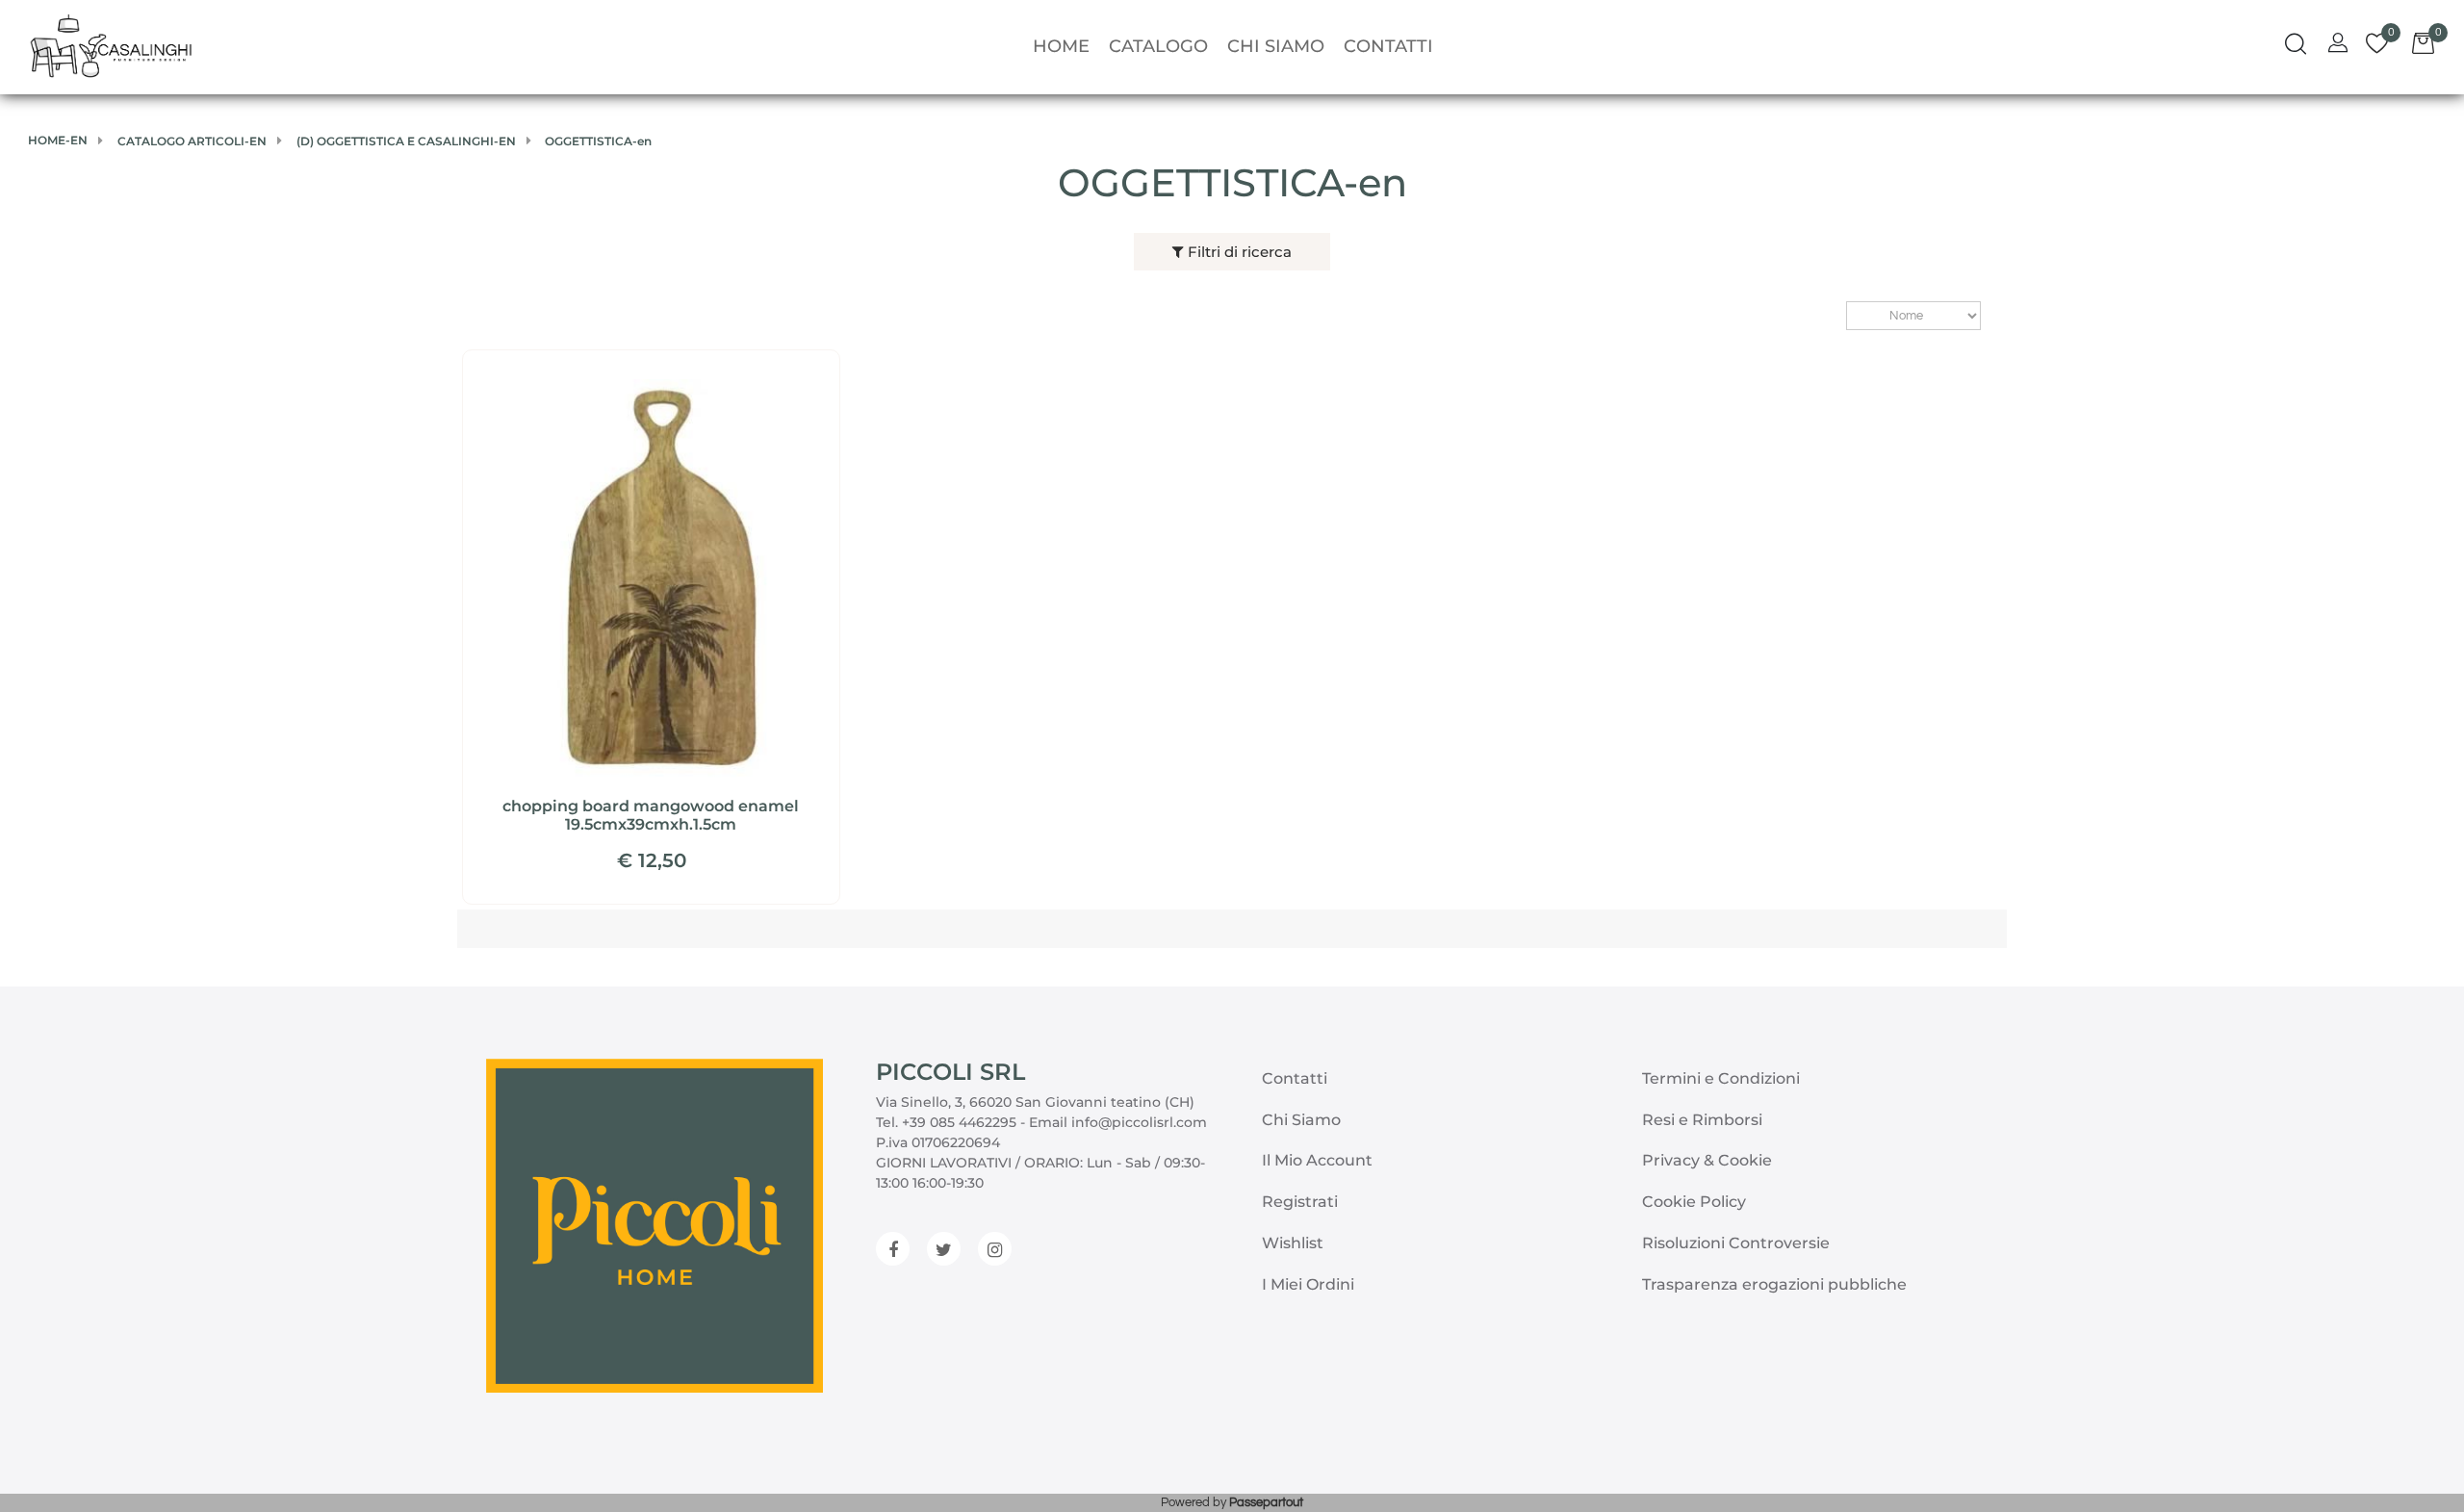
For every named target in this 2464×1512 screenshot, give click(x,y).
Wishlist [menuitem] (1293, 1243)
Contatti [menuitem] (1388, 46)
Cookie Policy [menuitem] (1694, 1202)
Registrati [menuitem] (1300, 1202)
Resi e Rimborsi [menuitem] (1702, 1120)
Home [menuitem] (1061, 46)
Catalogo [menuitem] (1158, 46)
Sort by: (1837, 316)
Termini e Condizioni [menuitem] (1721, 1078)
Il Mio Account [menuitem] (1317, 1160)
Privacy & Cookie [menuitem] (1707, 1160)
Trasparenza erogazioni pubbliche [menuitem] (1774, 1284)
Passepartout (1266, 1502)
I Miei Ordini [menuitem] (1308, 1284)
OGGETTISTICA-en (1232, 182)
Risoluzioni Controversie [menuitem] (1736, 1243)
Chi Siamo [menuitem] (1276, 46)
